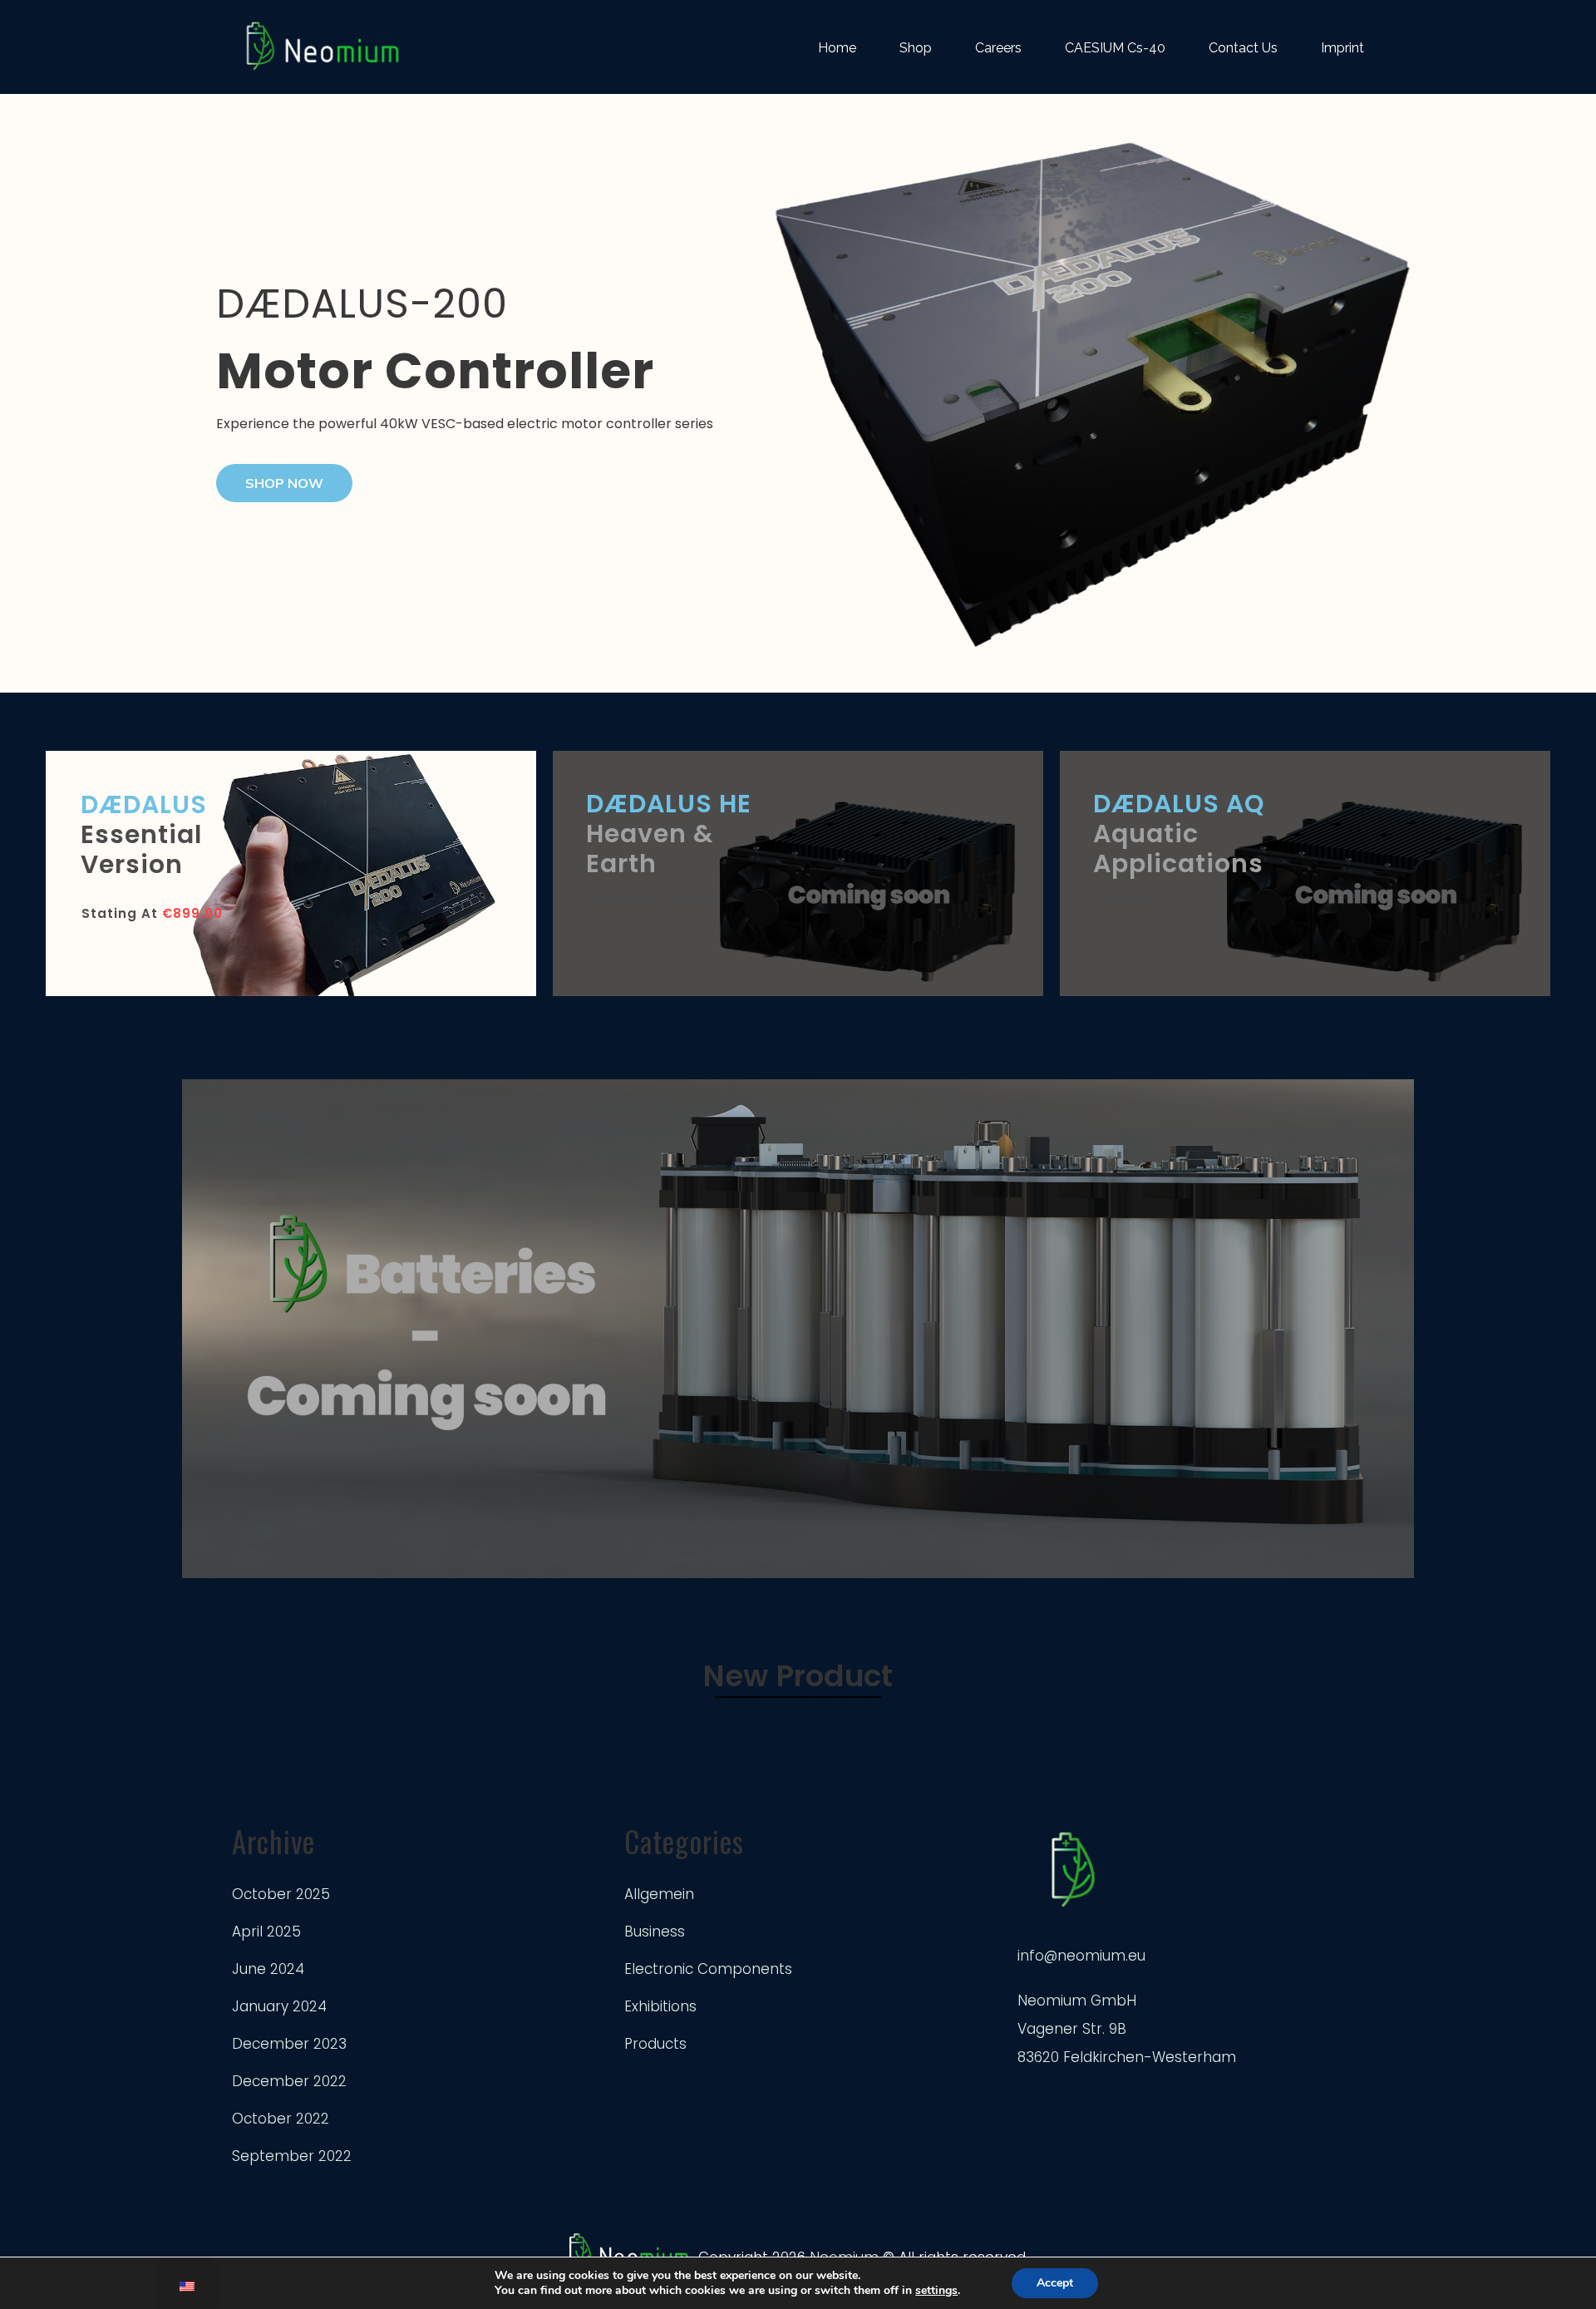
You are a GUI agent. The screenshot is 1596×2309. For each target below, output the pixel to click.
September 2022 (292, 2156)
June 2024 (268, 1969)
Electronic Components (708, 1969)
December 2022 (289, 2081)
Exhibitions (660, 2006)
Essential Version (144, 834)
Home (837, 48)
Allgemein (659, 1894)
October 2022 (281, 2119)
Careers (998, 48)
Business (655, 1932)
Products (655, 2044)
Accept (1055, 2283)
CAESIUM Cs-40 (1115, 48)
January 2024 (279, 2006)
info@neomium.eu (1081, 1956)
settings (936, 2291)
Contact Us (1243, 48)
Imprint (1342, 48)
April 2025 (266, 1932)
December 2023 (289, 2044)
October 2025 (281, 1894)
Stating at (152, 913)
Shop (916, 48)
